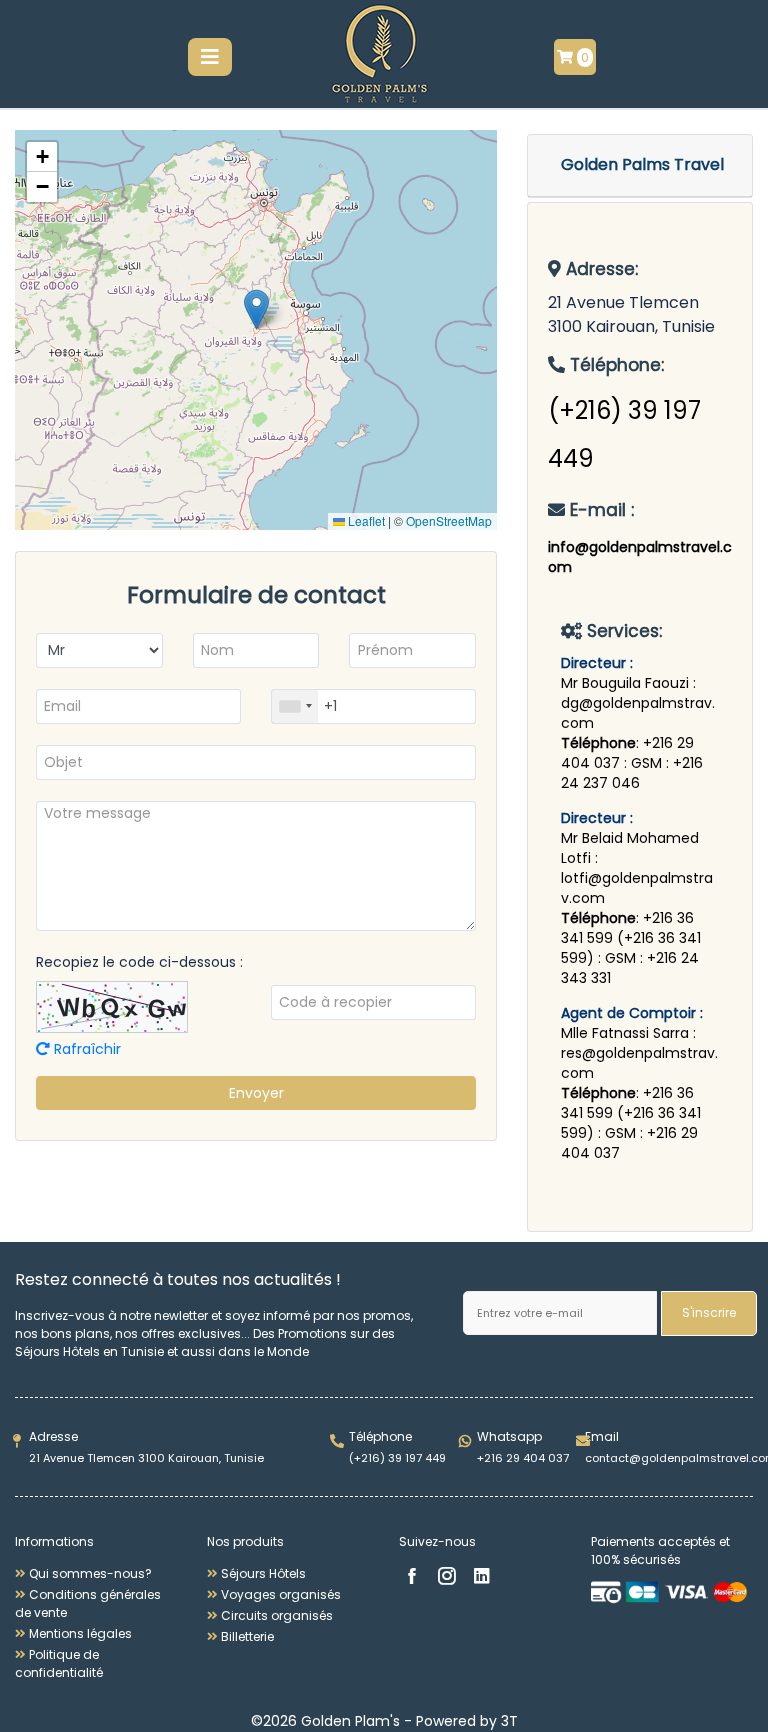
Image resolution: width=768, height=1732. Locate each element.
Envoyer (256, 1093)
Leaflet (365, 520)
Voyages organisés (279, 1594)
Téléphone (380, 1436)
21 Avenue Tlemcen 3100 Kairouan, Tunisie (146, 1458)
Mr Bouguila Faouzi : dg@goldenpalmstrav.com (638, 703)
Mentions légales (79, 1633)
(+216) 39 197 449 (397, 1458)
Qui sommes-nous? (89, 1573)
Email (602, 1436)
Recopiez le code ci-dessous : (139, 962)
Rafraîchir (85, 1049)
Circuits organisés (275, 1615)
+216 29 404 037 (523, 1458)
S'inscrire (709, 1312)
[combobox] (295, 706)
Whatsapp (509, 1436)
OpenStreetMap (449, 520)
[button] (256, 309)
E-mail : (599, 510)
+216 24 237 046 (632, 773)
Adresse (53, 1436)
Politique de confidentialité (59, 1663)
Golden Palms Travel (642, 164)
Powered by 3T (467, 1721)
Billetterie (246, 1636)
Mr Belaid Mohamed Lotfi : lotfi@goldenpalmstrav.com (637, 868)
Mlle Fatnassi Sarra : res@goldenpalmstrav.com (639, 1053)
